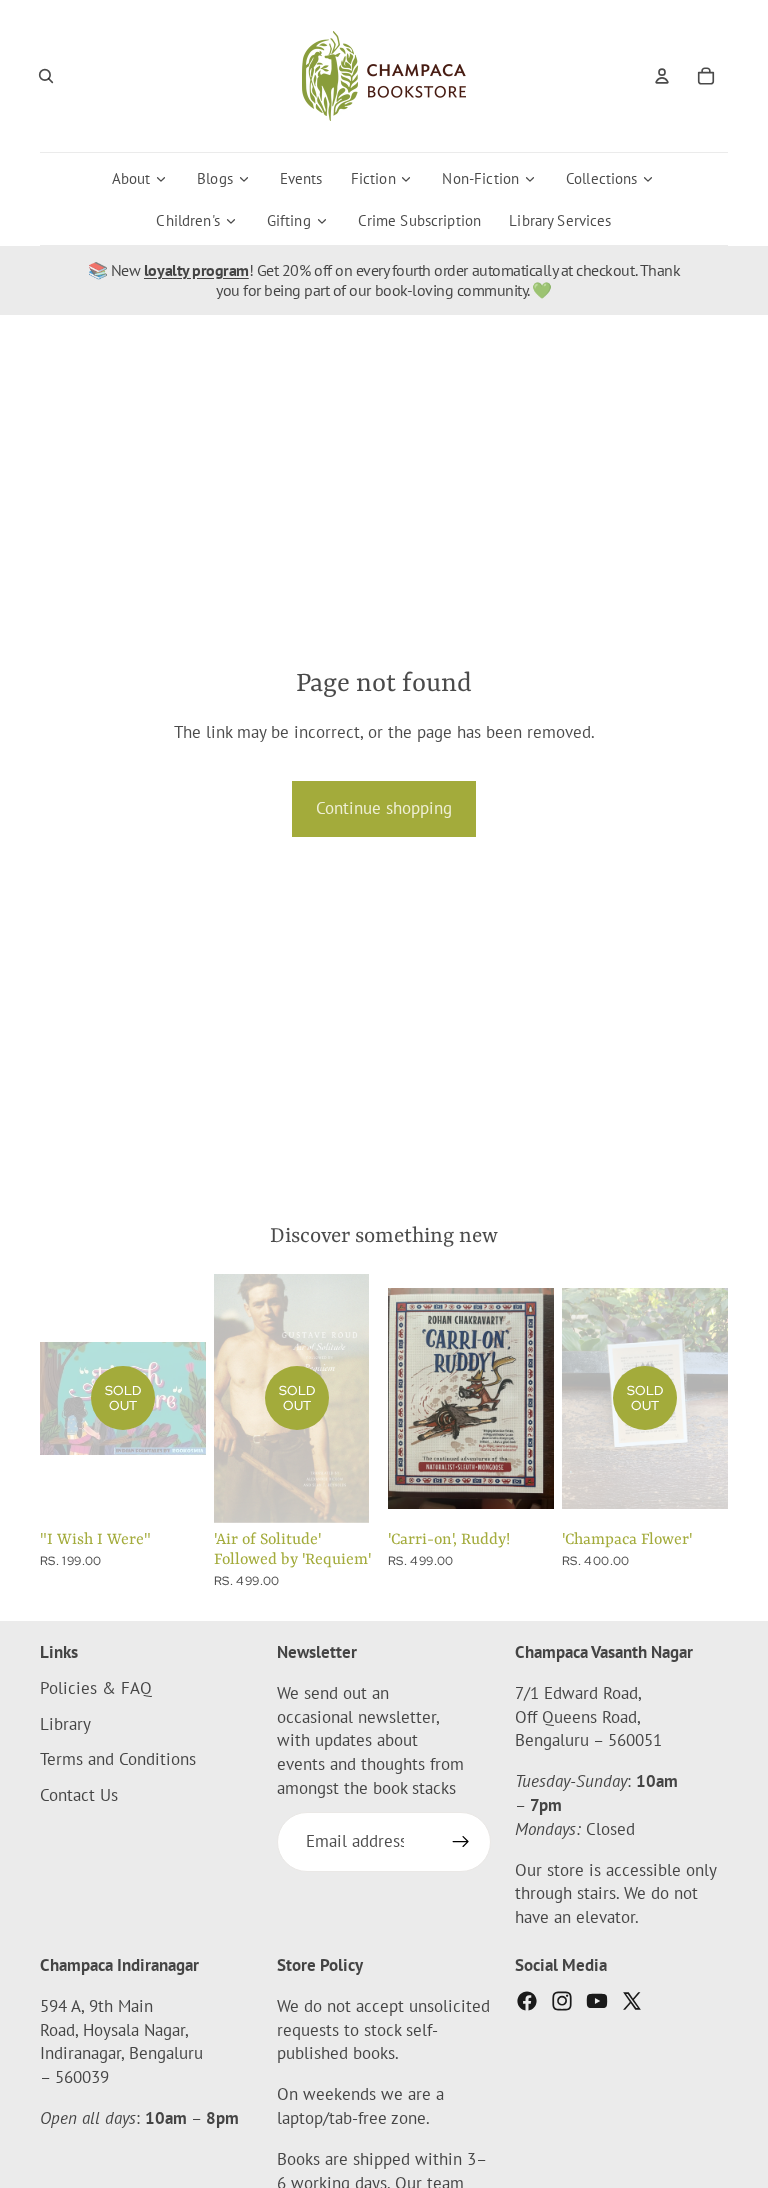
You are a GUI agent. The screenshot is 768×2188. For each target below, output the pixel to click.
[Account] (662, 76)
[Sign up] (461, 1842)
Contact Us (79, 1795)
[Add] (523, 1492)
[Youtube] (597, 2001)
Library (65, 1724)
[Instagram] (562, 2001)
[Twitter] (632, 2001)
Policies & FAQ (96, 1688)
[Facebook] (527, 2001)
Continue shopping (384, 808)
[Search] (46, 76)
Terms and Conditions (118, 1760)
